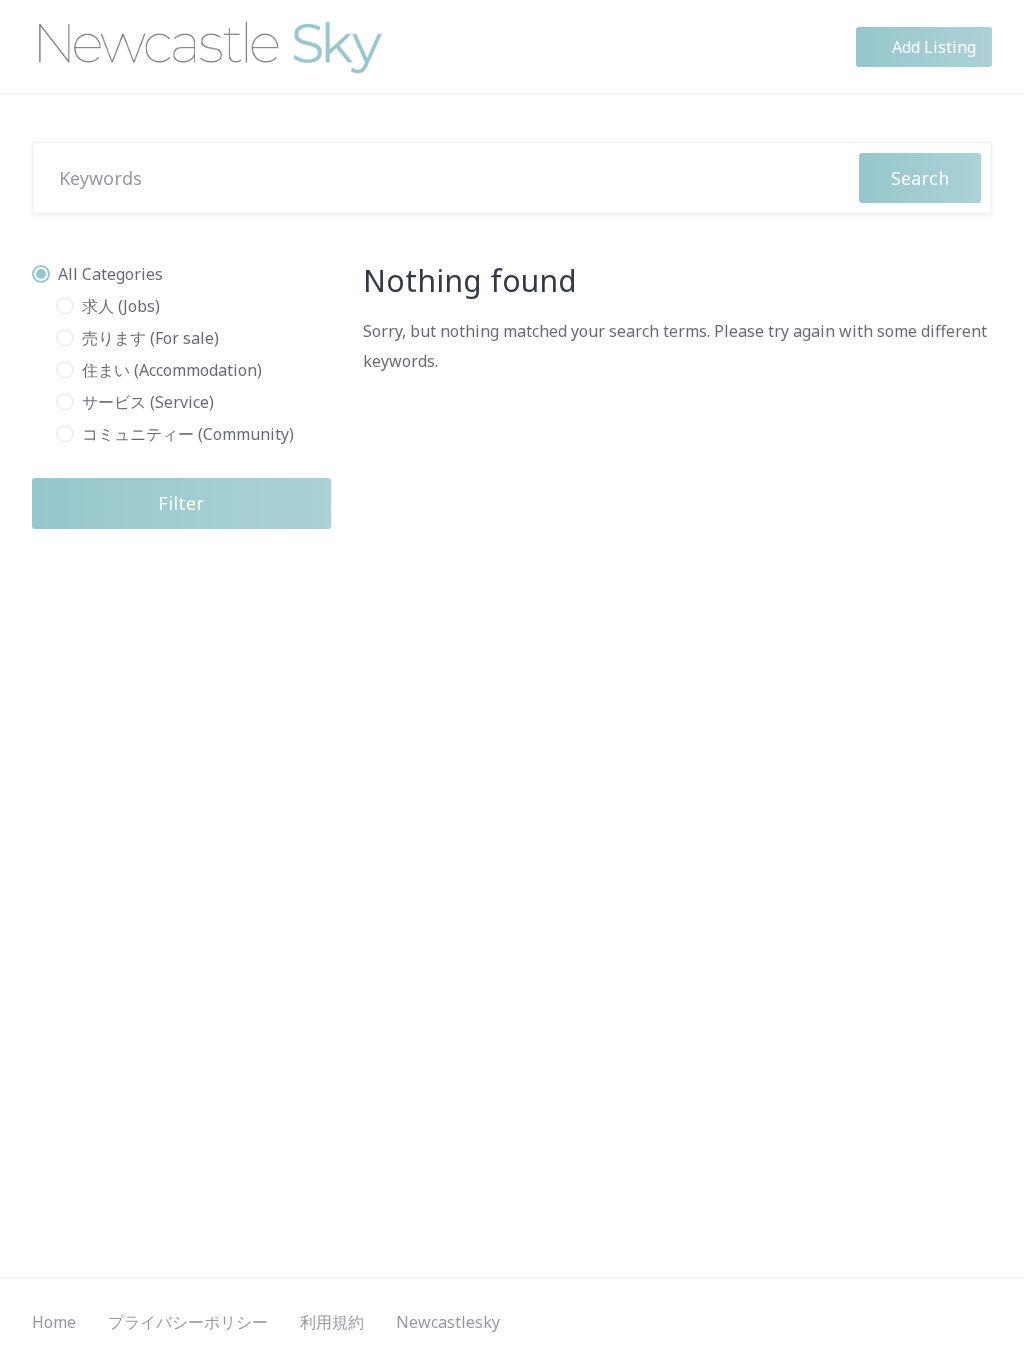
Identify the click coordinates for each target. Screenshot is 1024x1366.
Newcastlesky (448, 1322)
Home (54, 1322)
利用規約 (332, 1322)
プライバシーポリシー (188, 1322)
